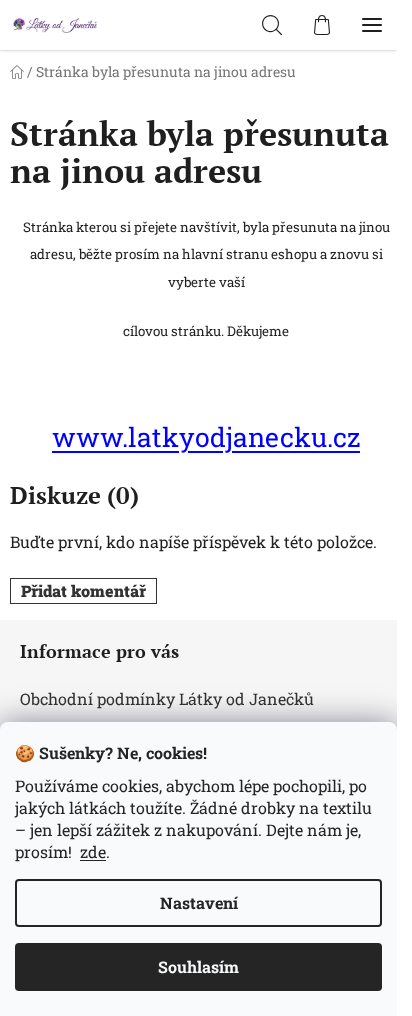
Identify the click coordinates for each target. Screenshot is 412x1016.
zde (93, 851)
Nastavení (199, 902)
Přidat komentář (83, 590)
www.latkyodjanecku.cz (206, 436)
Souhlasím (198, 966)
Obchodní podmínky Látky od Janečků (167, 698)
